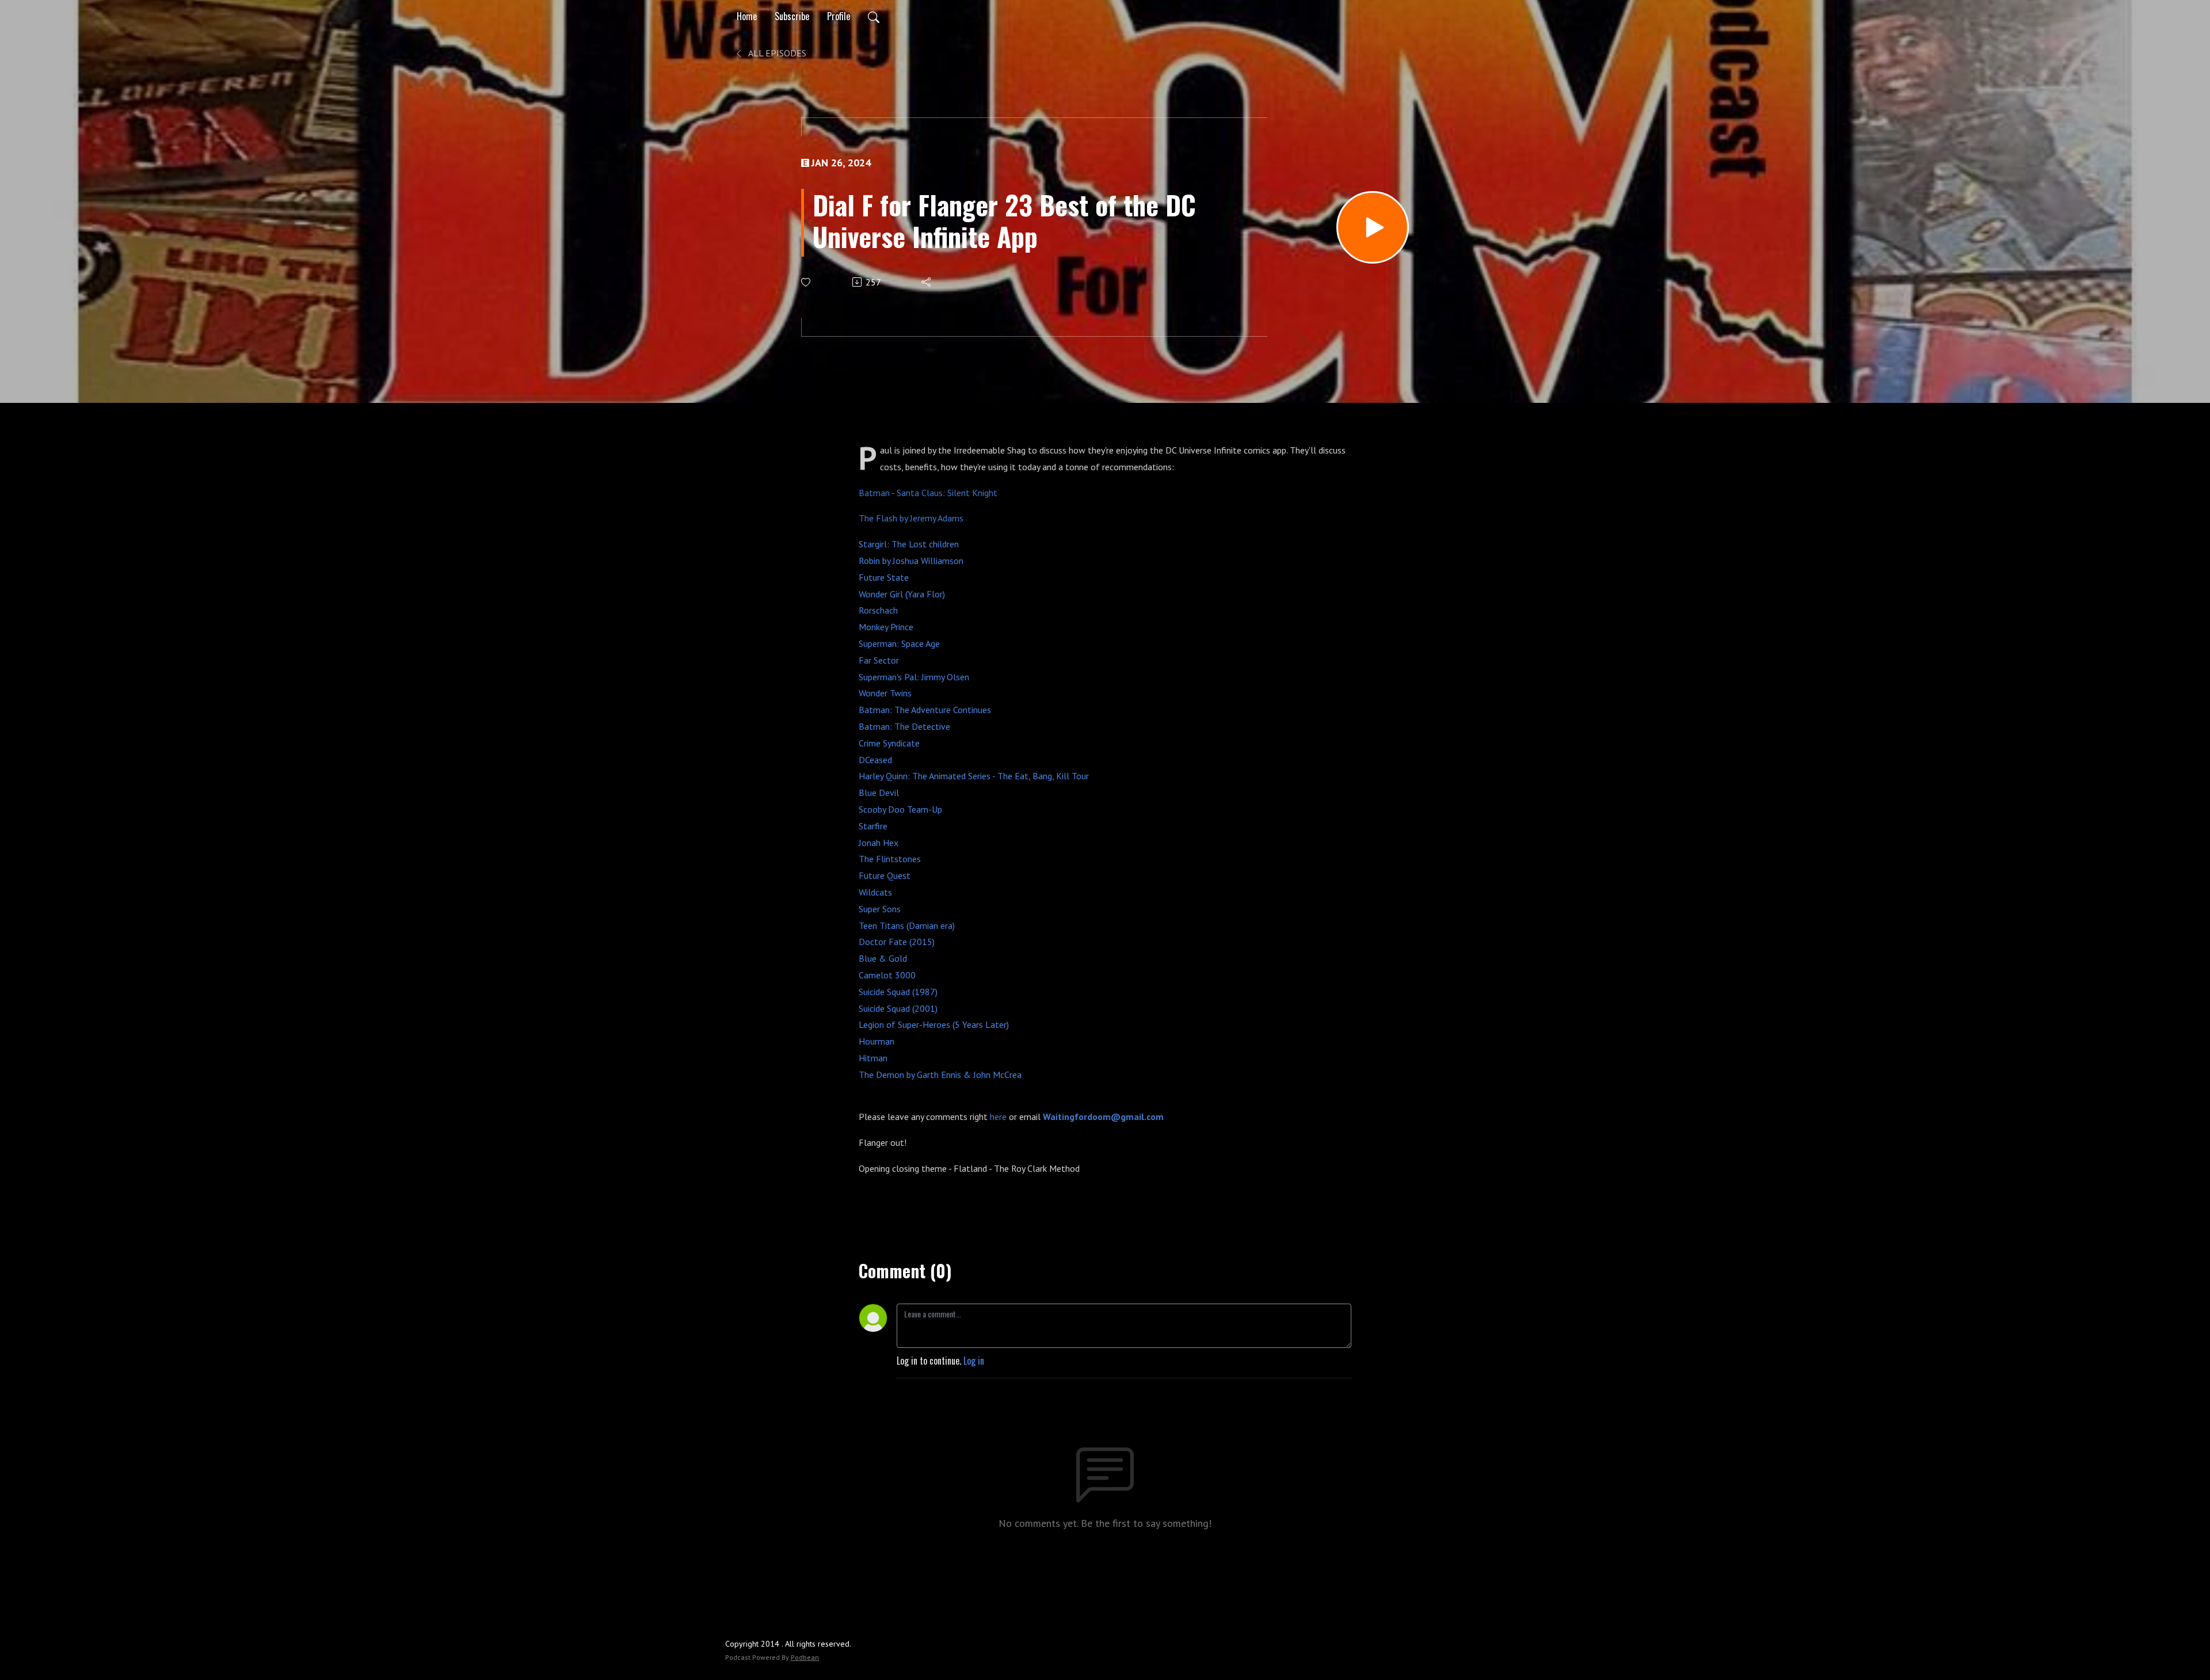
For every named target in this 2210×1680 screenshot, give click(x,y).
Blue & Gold (883, 958)
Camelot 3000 (887, 975)
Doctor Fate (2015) (897, 942)
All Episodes (776, 53)
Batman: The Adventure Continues (925, 710)
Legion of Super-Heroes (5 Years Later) (934, 1024)
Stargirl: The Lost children (909, 544)
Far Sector (879, 660)
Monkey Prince (886, 627)
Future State (884, 577)
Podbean (805, 1657)
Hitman (873, 1058)
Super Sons (880, 909)
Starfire (873, 826)
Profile (839, 16)
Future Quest (885, 875)
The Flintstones (890, 859)
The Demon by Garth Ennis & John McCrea (940, 1075)
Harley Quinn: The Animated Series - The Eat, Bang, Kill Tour (974, 776)
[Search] (874, 16)
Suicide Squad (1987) (898, 992)
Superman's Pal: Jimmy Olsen (914, 677)
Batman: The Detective (904, 726)
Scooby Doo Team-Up (900, 809)
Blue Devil (879, 793)
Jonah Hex (879, 843)
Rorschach (878, 610)
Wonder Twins (885, 693)
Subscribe (792, 16)
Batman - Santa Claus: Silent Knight (928, 493)
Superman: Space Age (899, 643)
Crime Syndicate (889, 743)
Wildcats (875, 892)
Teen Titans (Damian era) (907, 925)
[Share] (927, 282)
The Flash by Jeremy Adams (911, 518)
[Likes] (807, 282)
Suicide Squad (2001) (898, 1008)
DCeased (875, 760)
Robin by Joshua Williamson (911, 561)
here (999, 1117)
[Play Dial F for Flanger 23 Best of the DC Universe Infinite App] (1373, 227)
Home (747, 16)
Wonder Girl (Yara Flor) (902, 594)
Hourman (877, 1041)
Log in (974, 1361)
